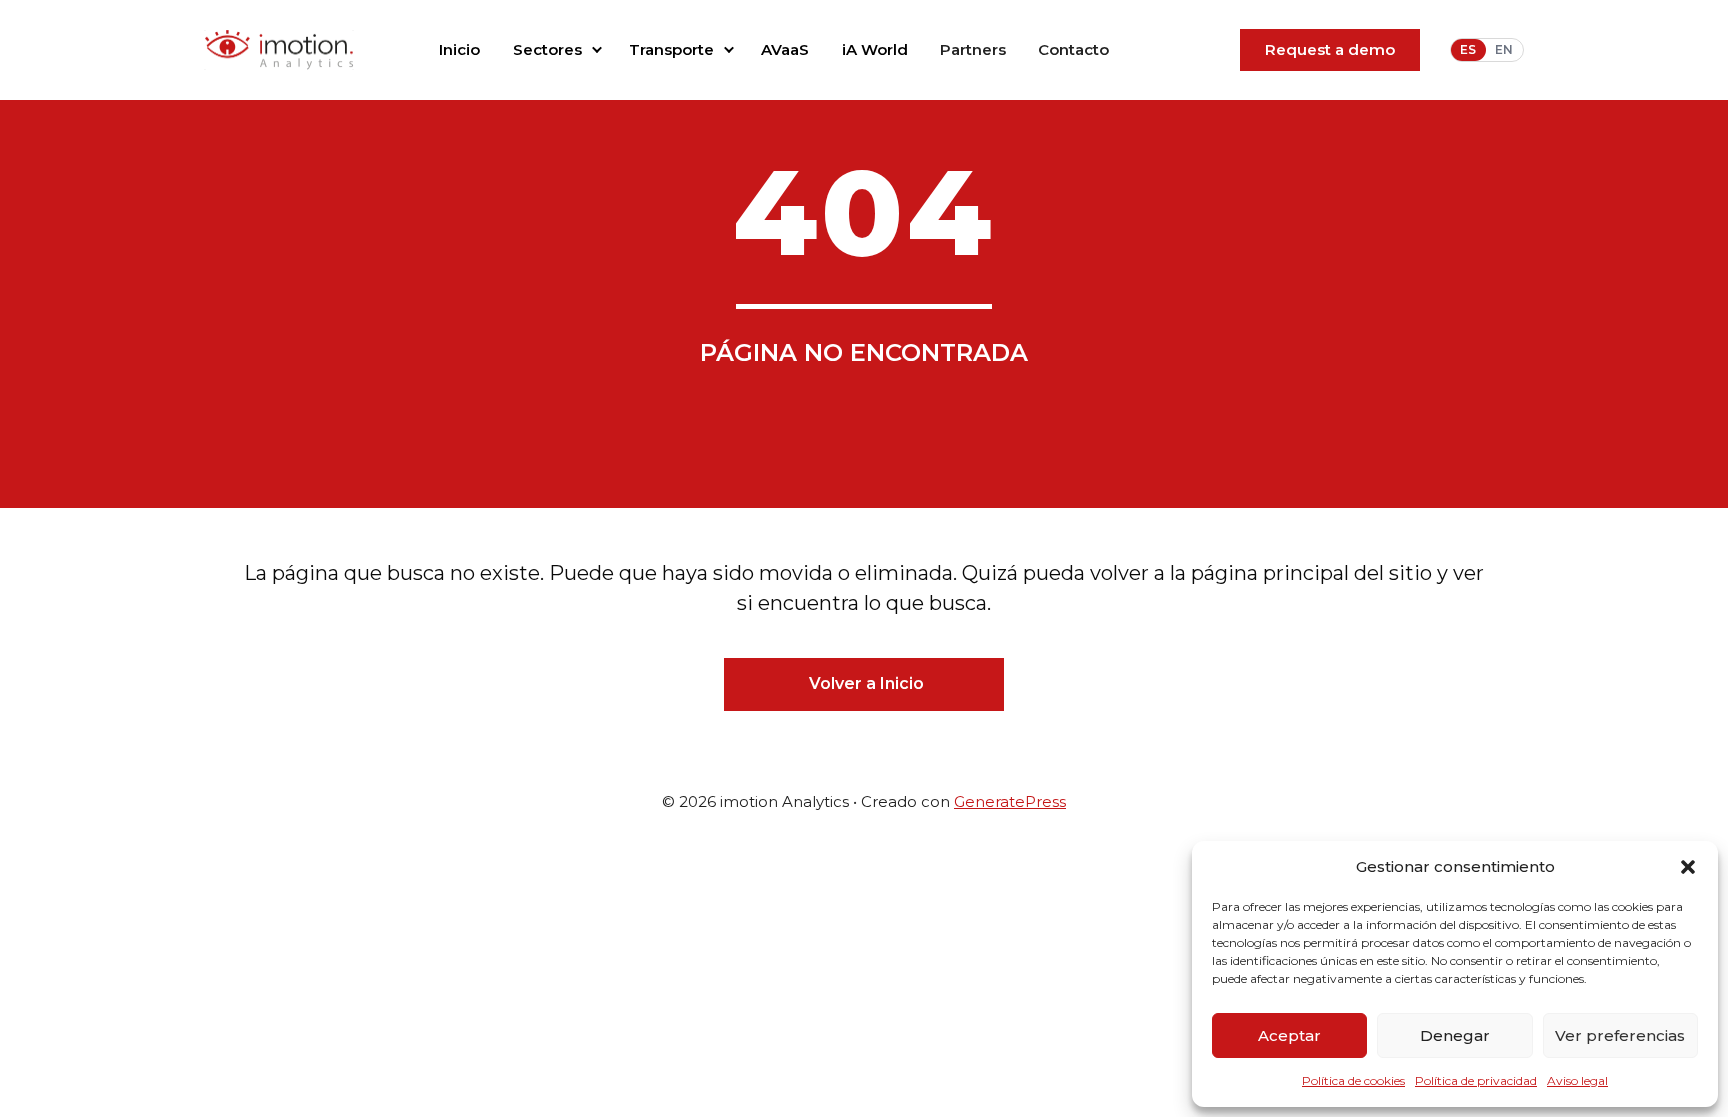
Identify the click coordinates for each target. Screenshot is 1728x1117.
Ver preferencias (1620, 1035)
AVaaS (785, 49)
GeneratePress (1010, 801)
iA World (875, 49)
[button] (1688, 867)
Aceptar (1289, 1035)
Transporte (671, 49)
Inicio (459, 49)
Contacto (1073, 49)
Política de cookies (1353, 1080)
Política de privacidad (1476, 1080)
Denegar (1455, 1035)
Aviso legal (1577, 1080)
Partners (973, 49)
